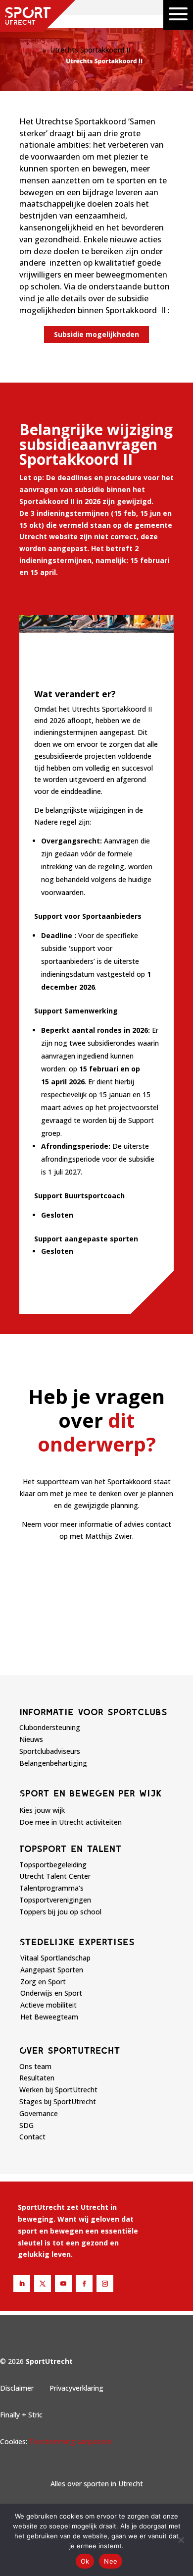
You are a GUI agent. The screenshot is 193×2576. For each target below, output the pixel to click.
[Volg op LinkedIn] (22, 2284)
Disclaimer (17, 2388)
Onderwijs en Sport (51, 1993)
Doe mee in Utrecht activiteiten (71, 1822)
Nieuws (31, 1739)
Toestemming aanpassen (71, 2441)
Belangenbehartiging (53, 1763)
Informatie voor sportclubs (93, 1712)
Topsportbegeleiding (53, 1865)
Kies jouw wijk (42, 1810)
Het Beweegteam (49, 2017)
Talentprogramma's (51, 1888)
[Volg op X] (43, 2284)
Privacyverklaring (76, 2388)
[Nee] (181, 2540)
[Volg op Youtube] (63, 2284)
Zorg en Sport (43, 1982)
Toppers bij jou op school (60, 1912)
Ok (85, 2561)
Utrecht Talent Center (55, 1876)
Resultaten (37, 2078)
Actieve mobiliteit (48, 2005)
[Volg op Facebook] (84, 2284)
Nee (111, 2561)
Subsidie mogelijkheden (96, 334)
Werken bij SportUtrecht (58, 2090)
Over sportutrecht (70, 2050)
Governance (39, 2113)
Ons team (35, 2066)
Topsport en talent (71, 1848)
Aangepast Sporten (52, 1970)
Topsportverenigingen (55, 1900)
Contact (32, 2137)
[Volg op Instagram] (105, 2284)
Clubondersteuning (50, 1727)
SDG (26, 2125)
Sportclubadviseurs (50, 1751)
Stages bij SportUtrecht (58, 2101)
